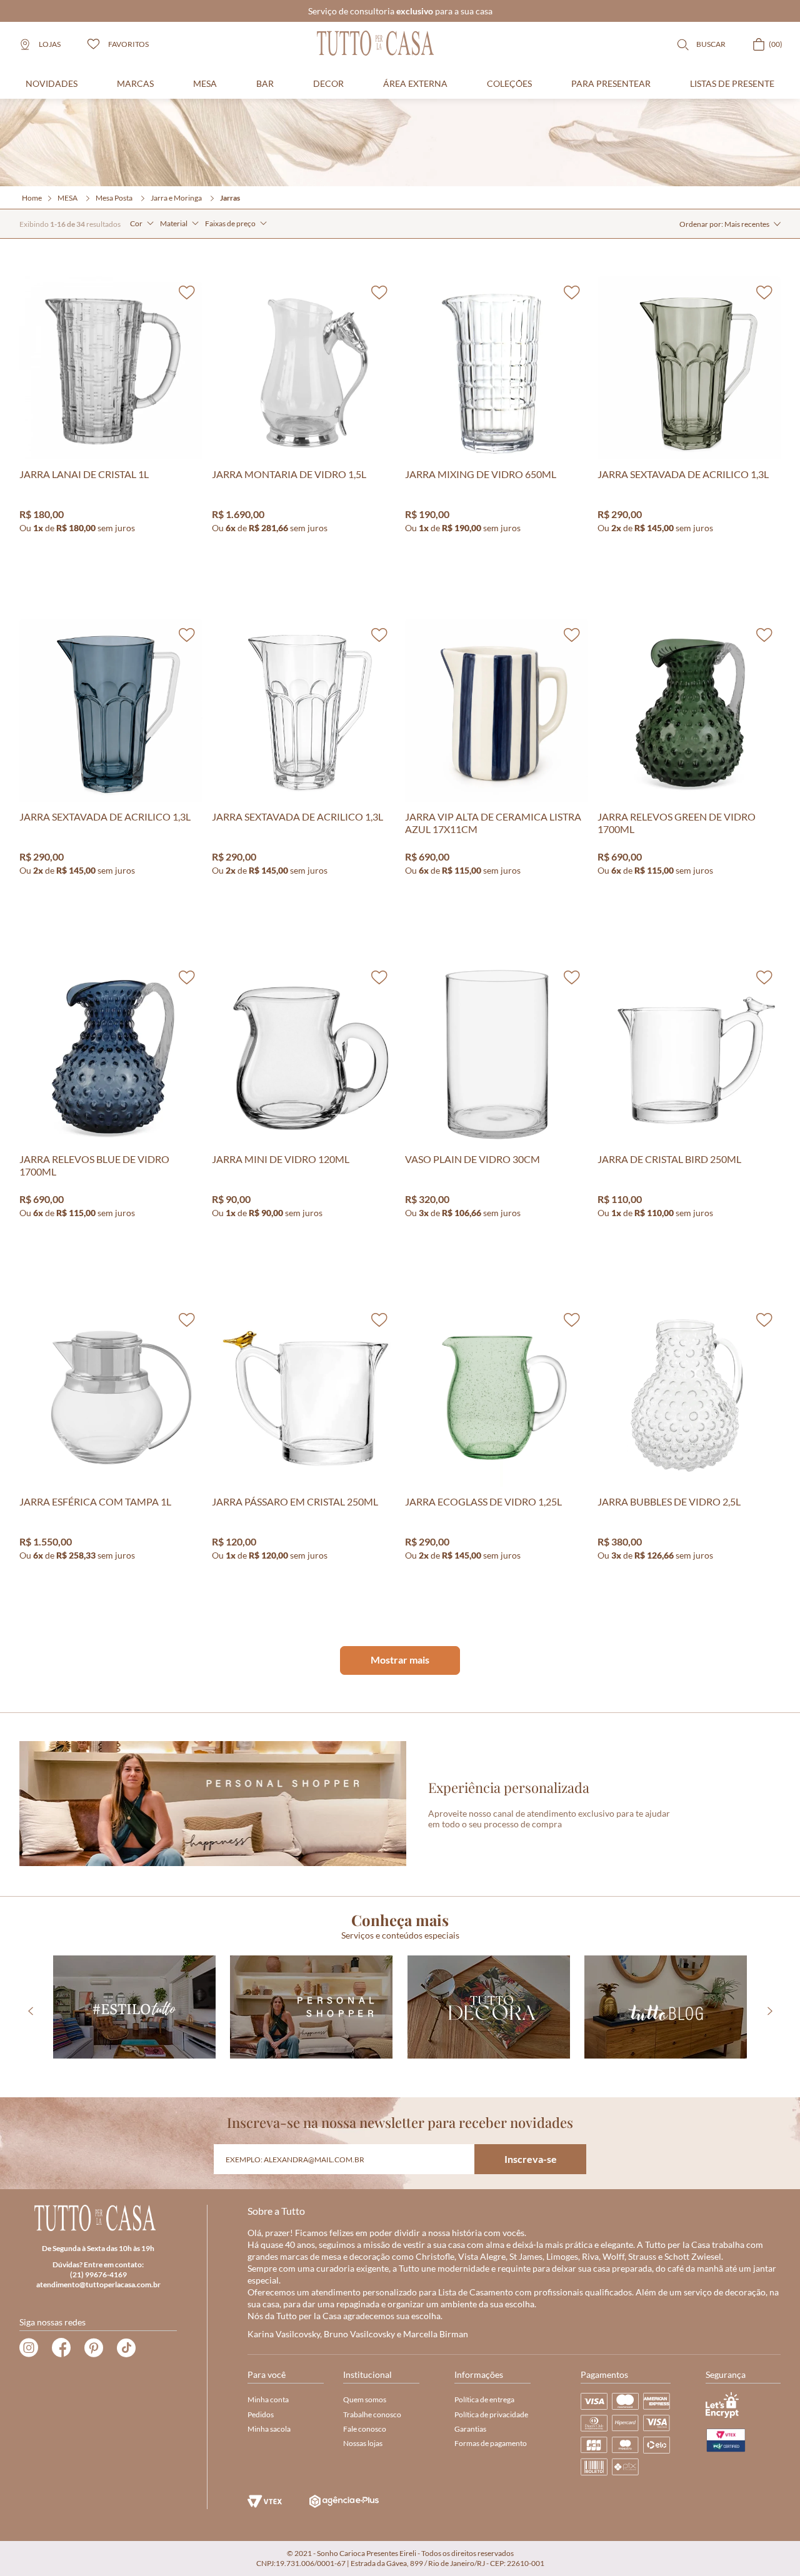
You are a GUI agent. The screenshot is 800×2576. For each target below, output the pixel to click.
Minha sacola (269, 2429)
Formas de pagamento (491, 2443)
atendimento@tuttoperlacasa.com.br (98, 2284)
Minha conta (268, 2399)
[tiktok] (126, 2348)
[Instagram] (29, 2348)
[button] (142, 224)
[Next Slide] (770, 2011)
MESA (67, 198)
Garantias (470, 2429)
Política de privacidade (491, 2414)
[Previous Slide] (30, 2011)
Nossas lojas (363, 2443)
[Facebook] (61, 2348)
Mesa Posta (114, 198)
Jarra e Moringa (176, 198)
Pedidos (261, 2414)
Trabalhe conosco (372, 2414)
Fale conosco (365, 2429)
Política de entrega (484, 2399)
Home (32, 198)
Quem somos (365, 2399)
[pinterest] (94, 2348)
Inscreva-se (531, 2159)
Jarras (230, 198)
